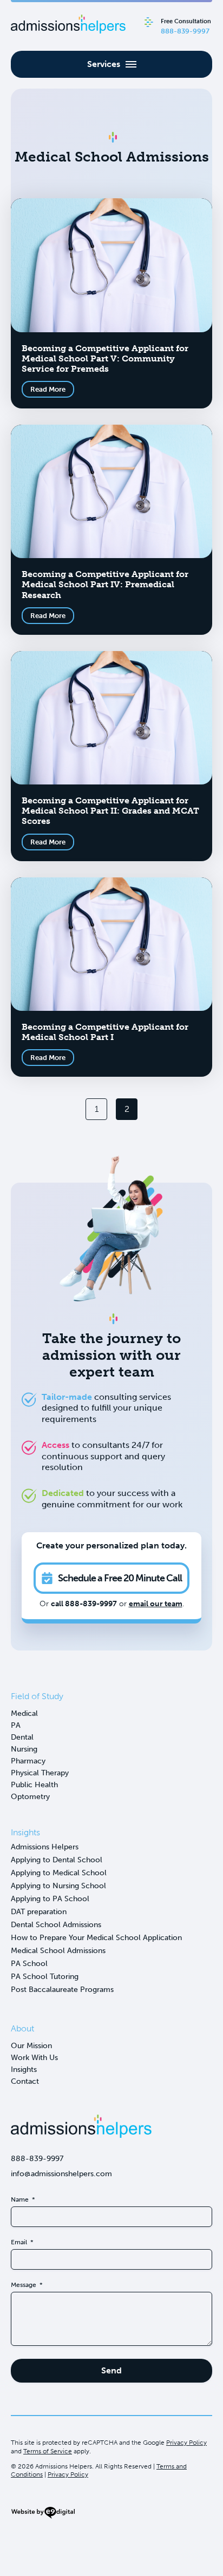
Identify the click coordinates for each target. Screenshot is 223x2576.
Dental (22, 1737)
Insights (24, 2069)
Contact (25, 2081)
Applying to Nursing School (58, 1886)
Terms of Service (48, 2451)
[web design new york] (43, 2517)
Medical (24, 1713)
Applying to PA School (50, 1899)
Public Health (34, 1785)
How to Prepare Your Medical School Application (96, 1938)
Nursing (24, 1749)
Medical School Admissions (58, 1951)
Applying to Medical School (59, 1873)
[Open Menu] (112, 64)
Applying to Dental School (57, 1860)
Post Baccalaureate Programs (62, 1990)
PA (16, 1725)
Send (111, 2370)
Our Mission (31, 2046)
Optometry (30, 1797)
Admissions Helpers (45, 1847)
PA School (29, 1964)
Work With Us (34, 2058)
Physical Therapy (40, 1773)
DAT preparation (39, 1912)
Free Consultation (186, 26)
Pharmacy (28, 1761)
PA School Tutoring (45, 1977)
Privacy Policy (186, 2443)
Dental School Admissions (56, 1925)
